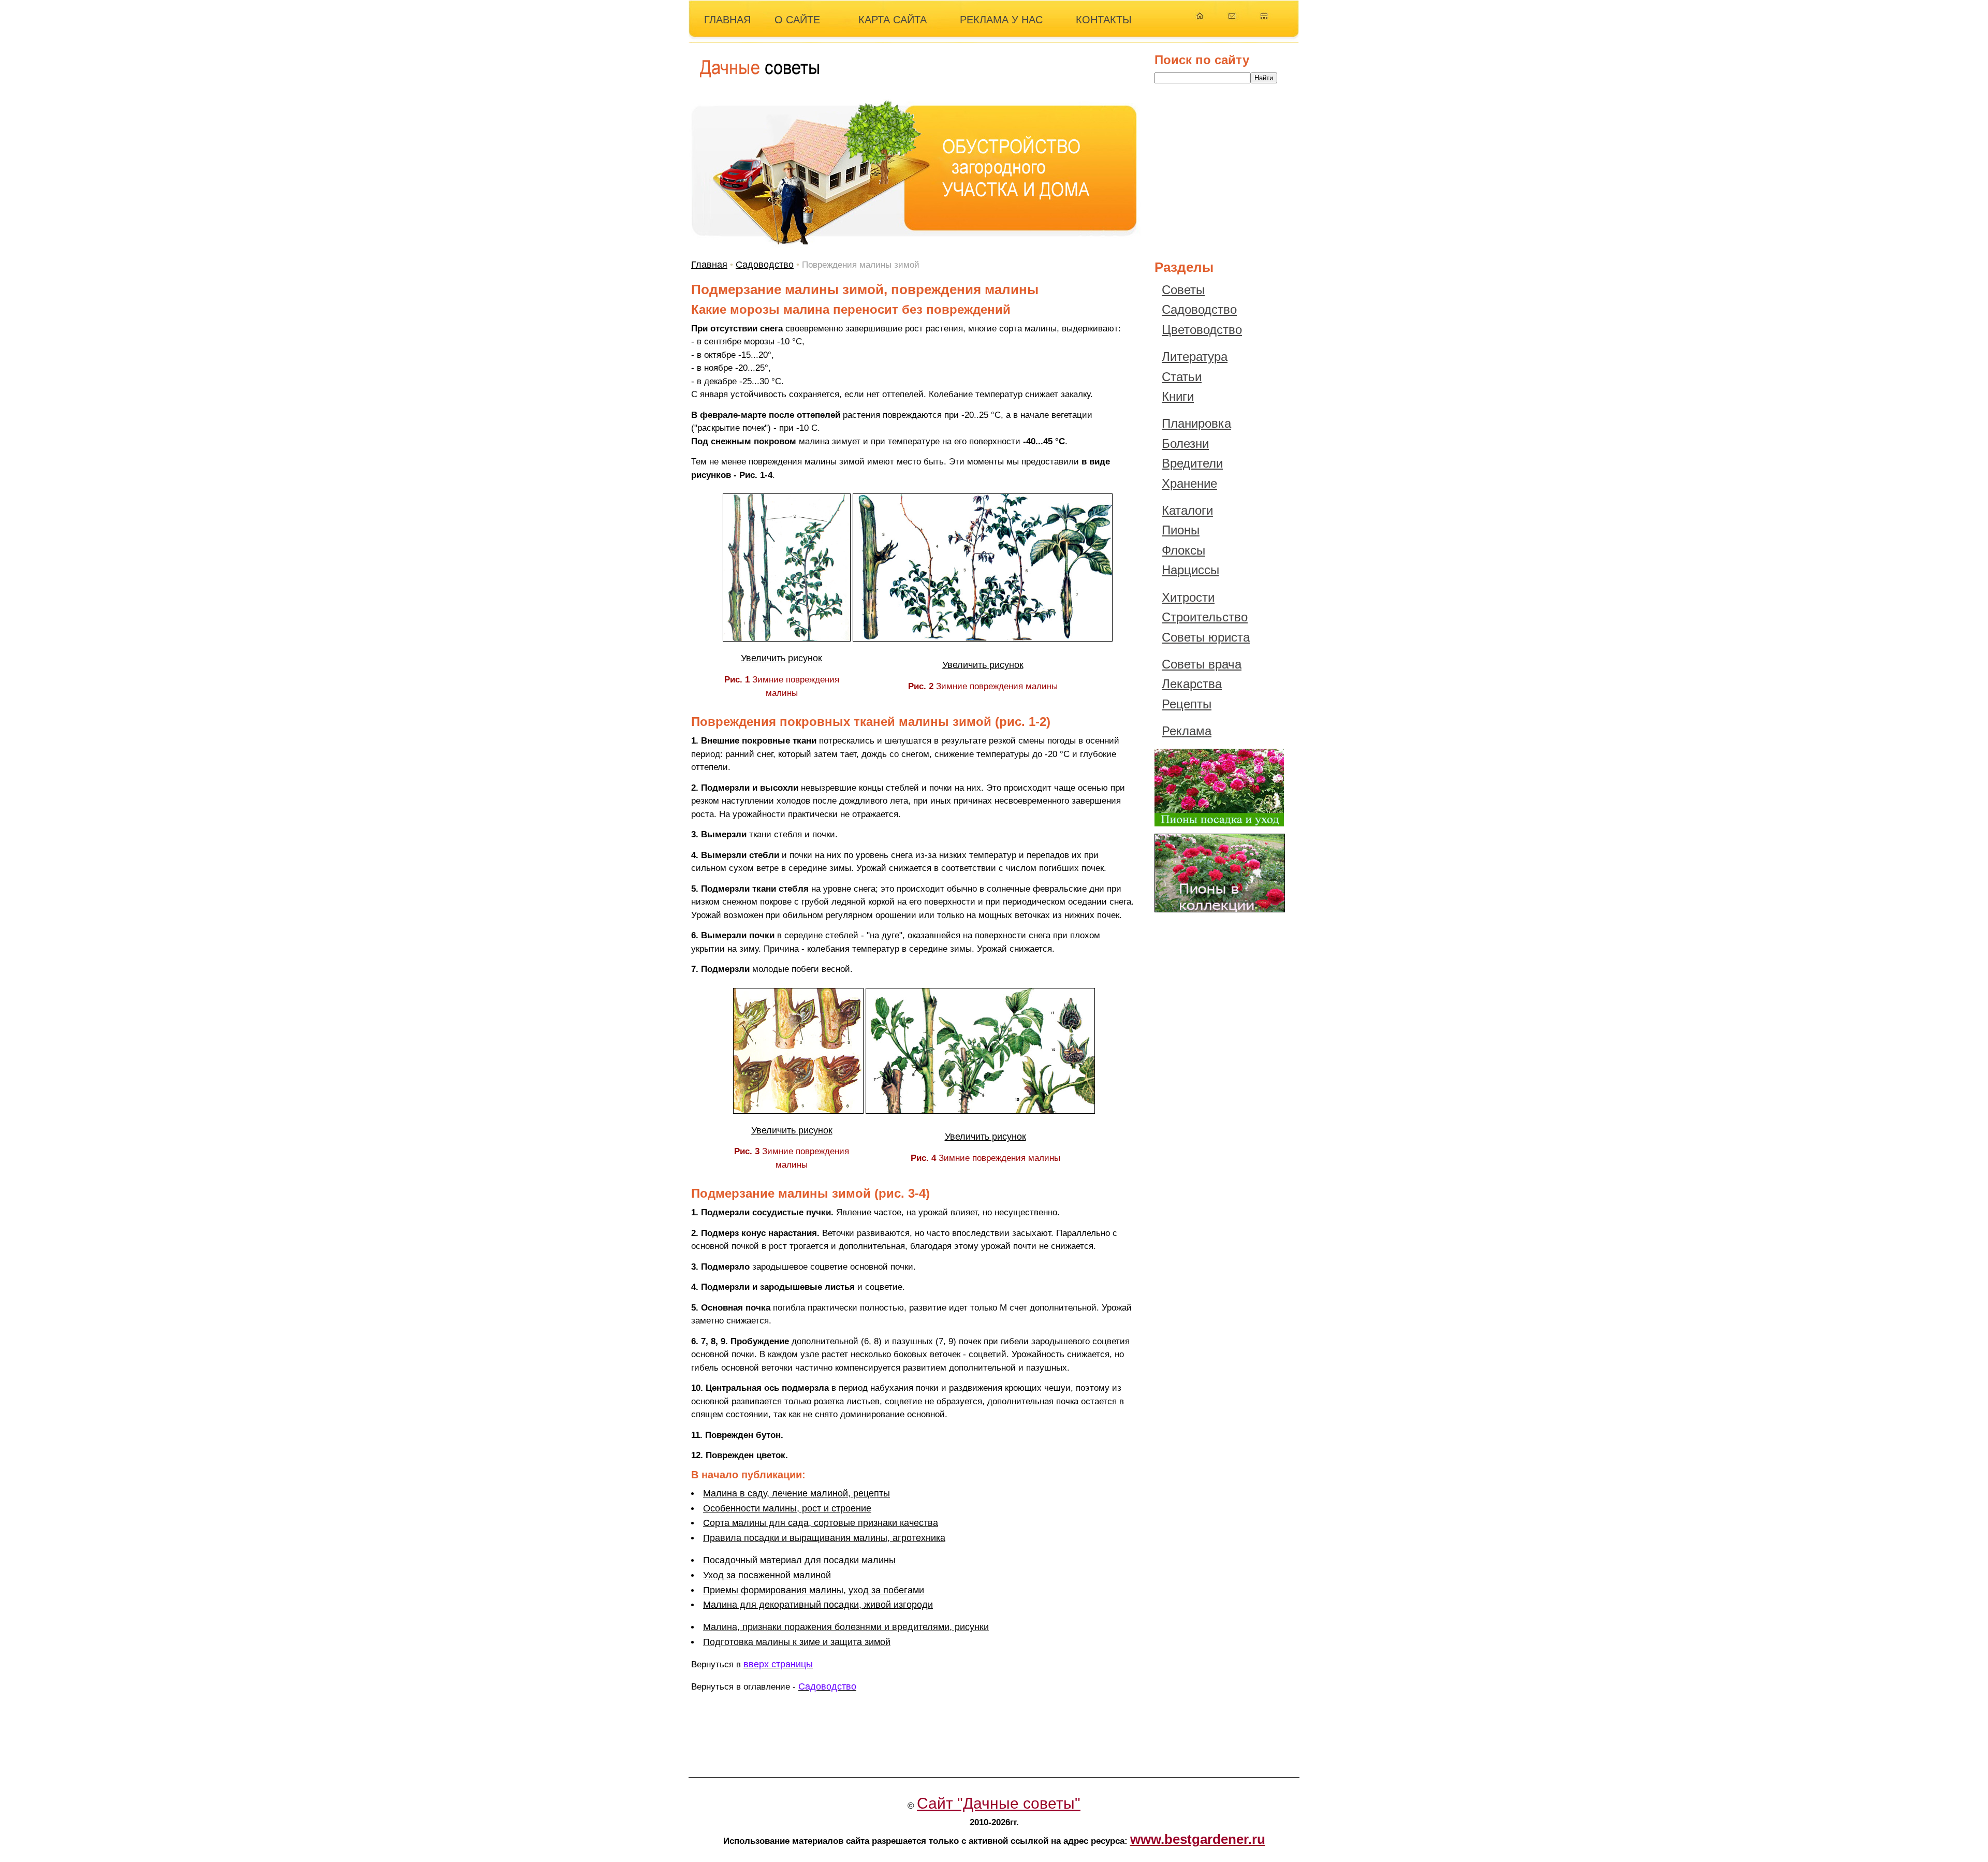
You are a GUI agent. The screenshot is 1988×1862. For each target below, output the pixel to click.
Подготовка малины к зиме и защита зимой (797, 1642)
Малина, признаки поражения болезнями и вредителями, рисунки (846, 1627)
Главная (709, 265)
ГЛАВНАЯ (727, 20)
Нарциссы (1190, 570)
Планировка (1196, 423)
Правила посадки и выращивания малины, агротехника (824, 1538)
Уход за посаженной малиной (767, 1575)
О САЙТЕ (797, 20)
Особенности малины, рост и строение (787, 1508)
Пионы (1181, 530)
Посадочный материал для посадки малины (799, 1560)
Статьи (1182, 377)
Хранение (1189, 483)
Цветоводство (1202, 330)
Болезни (1185, 443)
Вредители (1192, 463)
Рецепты (1187, 704)
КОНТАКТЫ (1104, 20)
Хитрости (1188, 597)
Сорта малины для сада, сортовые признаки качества (821, 1523)
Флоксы (1183, 550)
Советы (1183, 290)
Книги (1178, 396)
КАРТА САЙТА (893, 20)
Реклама (1187, 731)
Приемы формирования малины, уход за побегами (814, 1590)
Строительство (1205, 617)
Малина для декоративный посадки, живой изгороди (818, 1605)
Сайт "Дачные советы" (999, 1803)
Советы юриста (1206, 637)
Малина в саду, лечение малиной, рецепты (796, 1493)
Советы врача (1202, 664)
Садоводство (765, 265)
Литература (1195, 357)
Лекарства (1192, 684)
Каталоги (1187, 510)
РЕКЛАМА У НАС (1001, 20)
